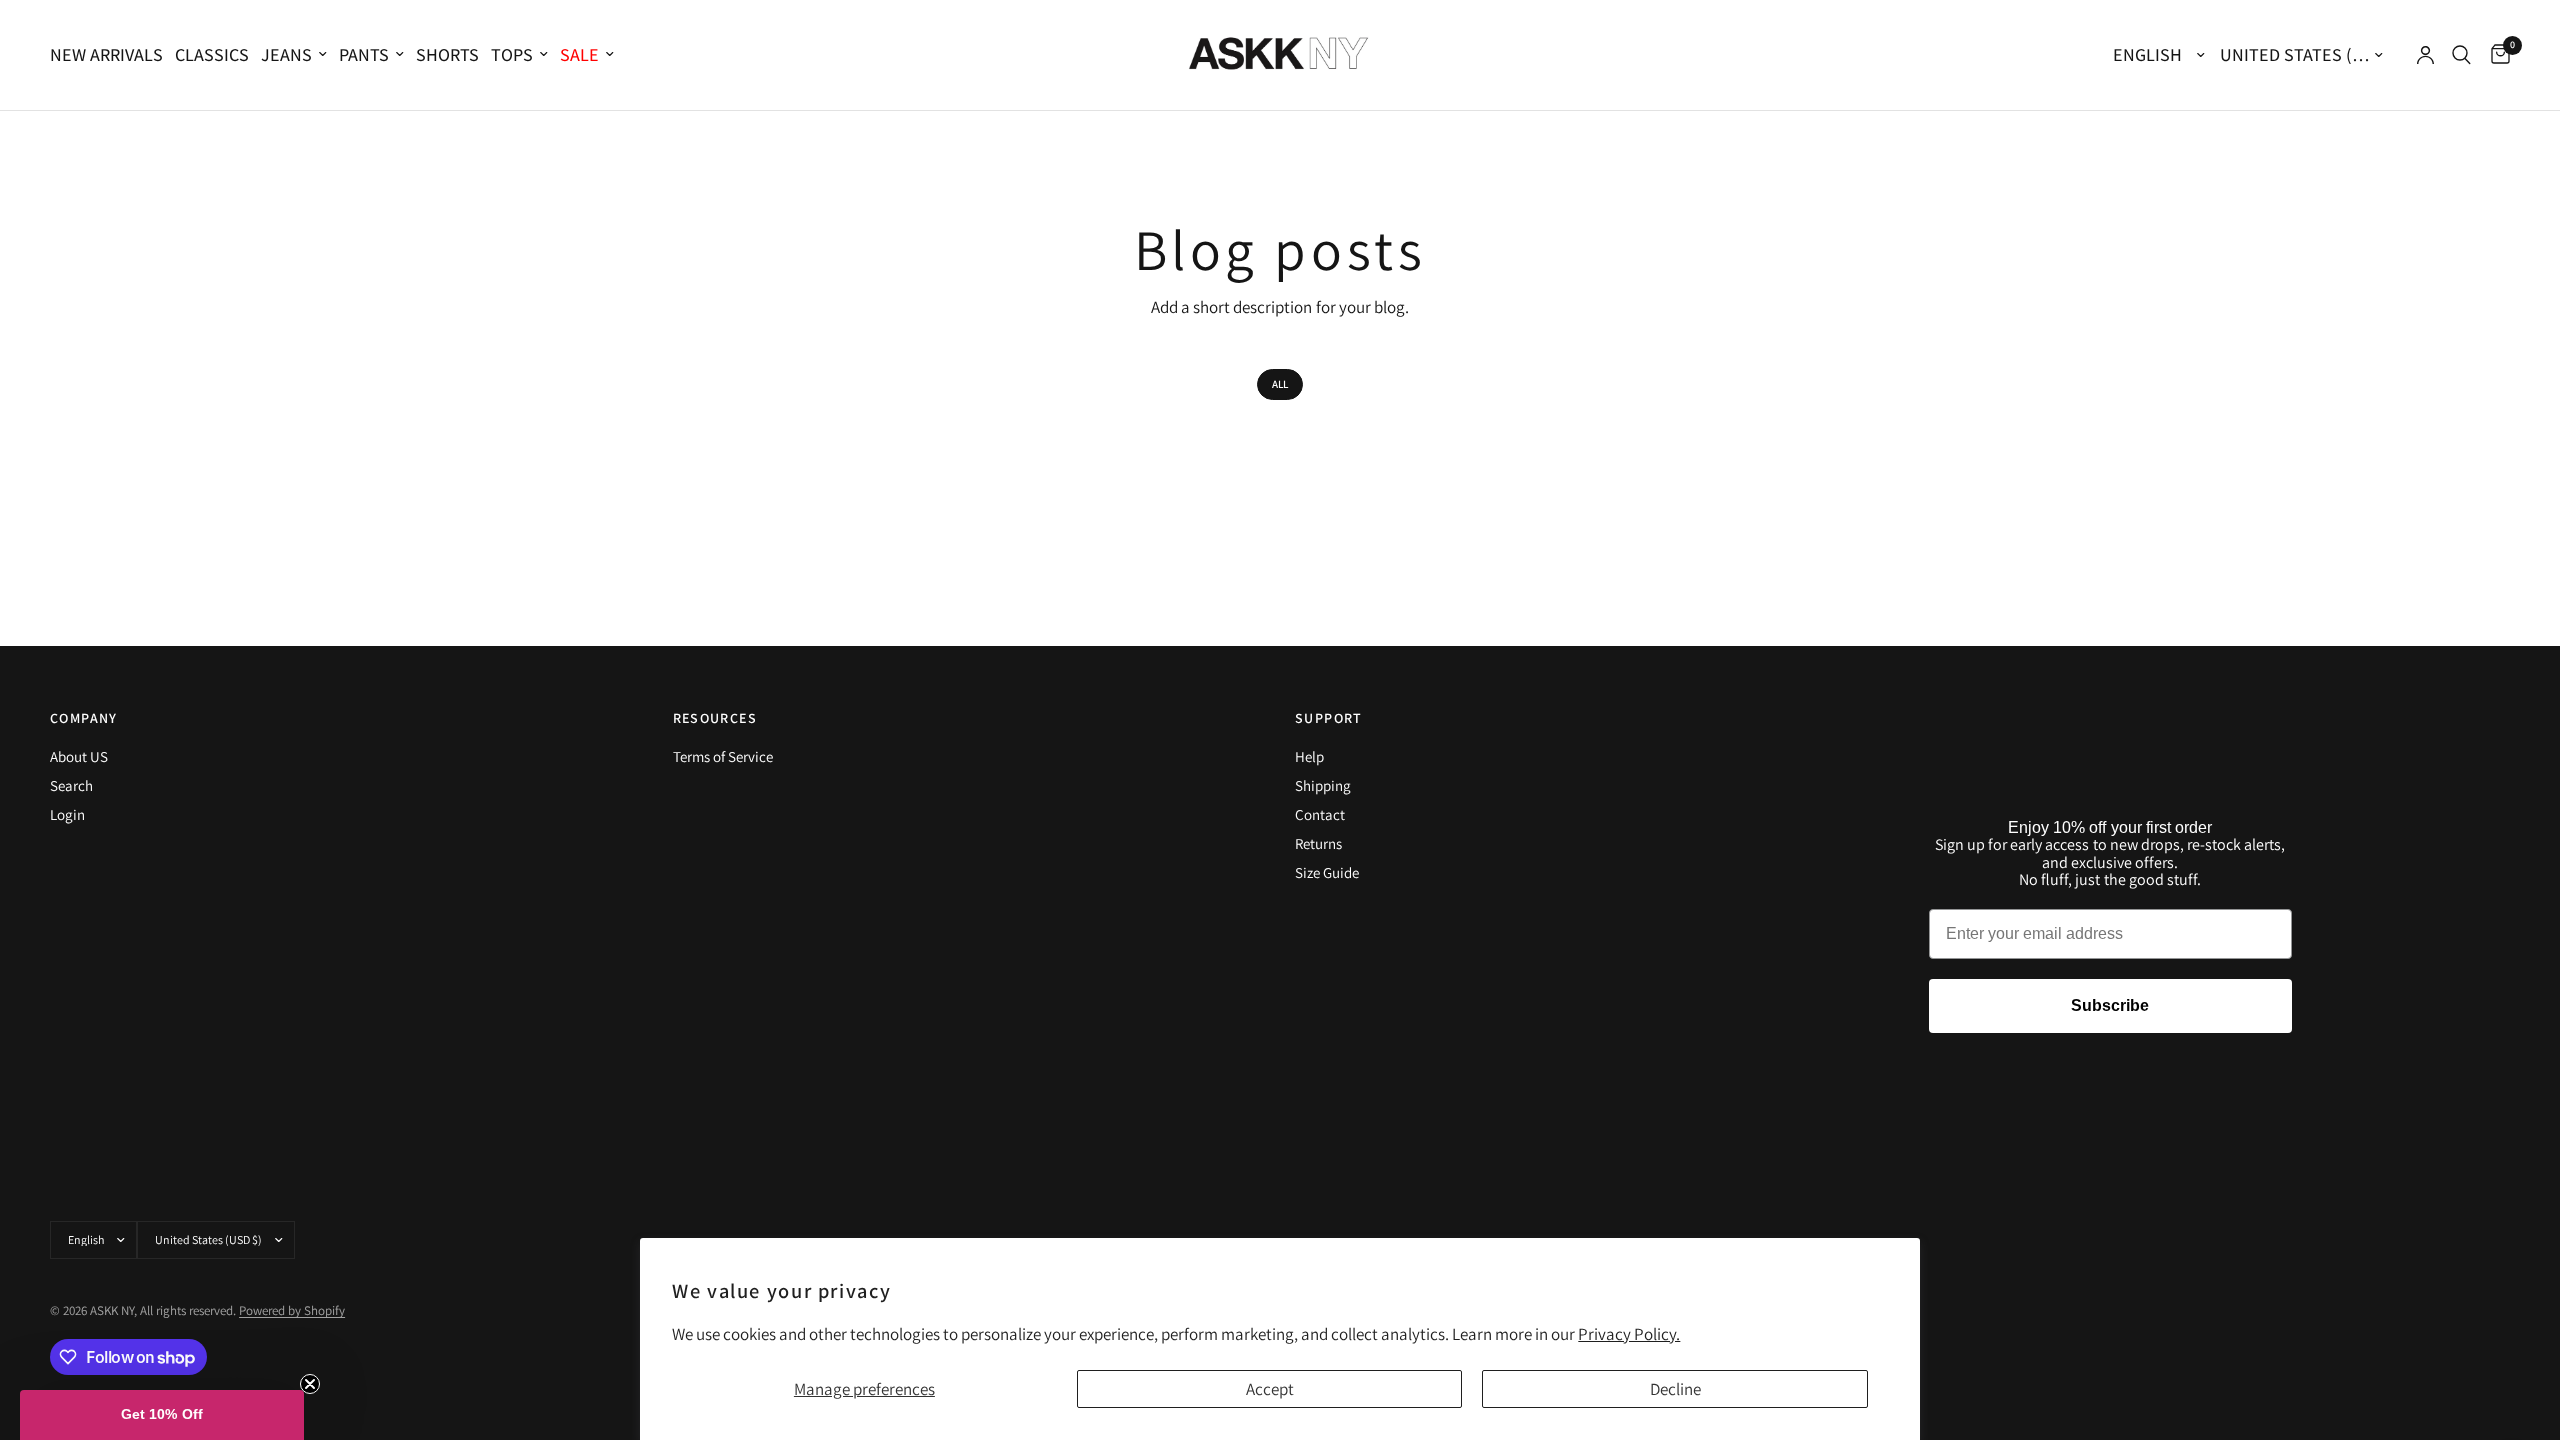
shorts (447, 54)
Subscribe (2110, 1005)
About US (79, 756)
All (1280, 384)
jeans (286, 54)
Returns (1318, 843)
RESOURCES (715, 718)
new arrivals (106, 54)
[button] (162, 1415)
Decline (1675, 1389)
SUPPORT (1329, 718)
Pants (364, 54)
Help (1309, 756)
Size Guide (1327, 872)
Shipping (1323, 785)
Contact (1320, 814)
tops (512, 54)
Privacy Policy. (1629, 1334)
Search (71, 785)
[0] (2495, 55)
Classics (212, 54)
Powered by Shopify (292, 1310)
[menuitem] (109, 55)
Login (67, 814)
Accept (1270, 1389)
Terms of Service (723, 756)
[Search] (2461, 55)
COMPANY (84, 718)
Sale (579, 54)
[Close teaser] (310, 1384)
